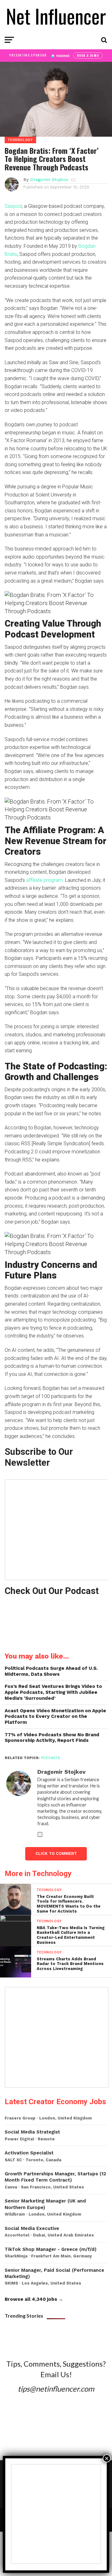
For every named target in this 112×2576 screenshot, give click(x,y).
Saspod (13, 206)
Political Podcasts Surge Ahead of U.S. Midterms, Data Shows (51, 1671)
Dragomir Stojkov (49, 179)
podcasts (51, 1758)
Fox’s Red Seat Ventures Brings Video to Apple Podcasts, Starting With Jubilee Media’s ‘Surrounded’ (53, 1692)
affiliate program (44, 880)
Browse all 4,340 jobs (31, 2299)
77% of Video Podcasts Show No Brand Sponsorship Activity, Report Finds (52, 1738)
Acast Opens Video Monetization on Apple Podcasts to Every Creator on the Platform (55, 1716)
